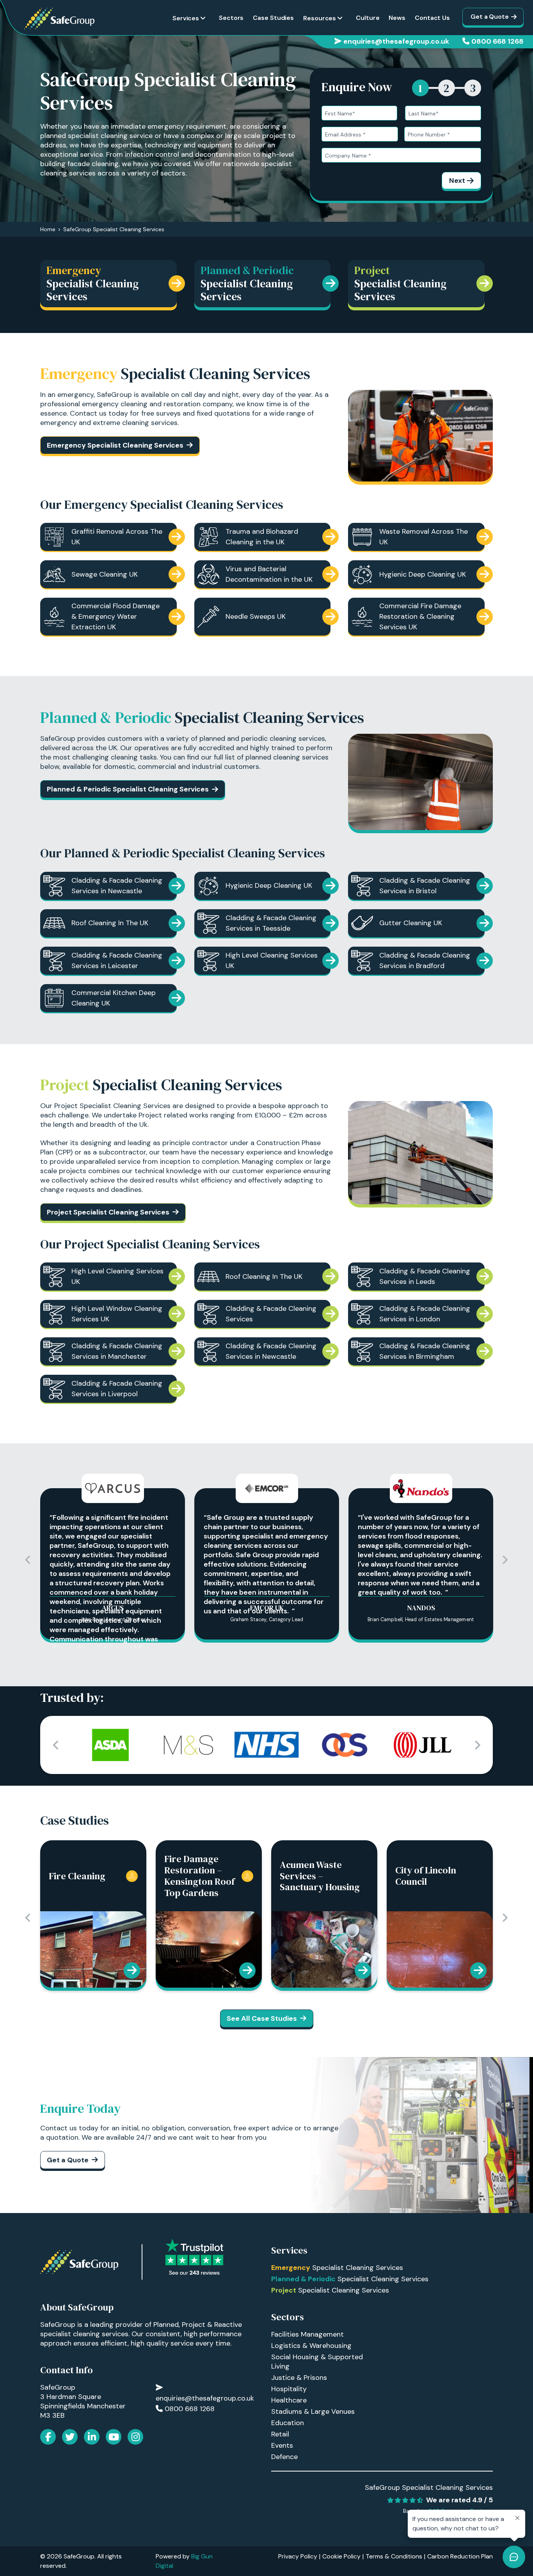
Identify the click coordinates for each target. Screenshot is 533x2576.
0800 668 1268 (497, 41)
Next (457, 181)
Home (48, 229)
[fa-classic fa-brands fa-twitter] (70, 2437)
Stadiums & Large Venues (313, 2411)
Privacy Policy (298, 2556)
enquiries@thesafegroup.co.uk (396, 41)
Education (288, 2423)
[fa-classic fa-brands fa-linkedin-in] (92, 2437)
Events (282, 2445)
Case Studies (273, 18)
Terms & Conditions (394, 2556)
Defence (284, 2457)
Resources (320, 18)
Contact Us (432, 18)
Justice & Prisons (299, 2378)
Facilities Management (307, 2334)
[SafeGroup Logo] (59, 19)
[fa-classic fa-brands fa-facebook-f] (48, 2437)
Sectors (231, 18)
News (397, 18)
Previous (28, 1560)
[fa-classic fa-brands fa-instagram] (135, 2437)
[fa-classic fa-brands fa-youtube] (114, 2437)
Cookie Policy (341, 2556)
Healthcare (289, 2400)
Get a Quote (490, 17)
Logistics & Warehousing (311, 2346)
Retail (280, 2434)
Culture (368, 18)
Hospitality (289, 2389)
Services (186, 18)
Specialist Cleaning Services (337, 2268)
